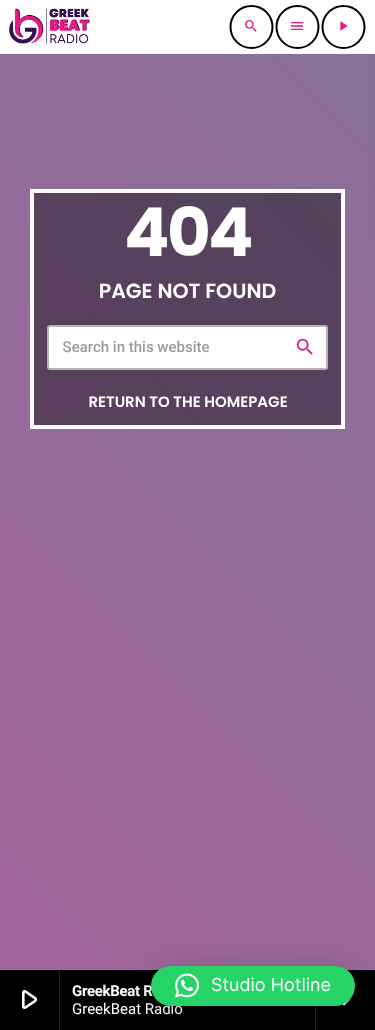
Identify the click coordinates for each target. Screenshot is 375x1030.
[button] (253, 986)
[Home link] (49, 27)
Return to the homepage (187, 402)
